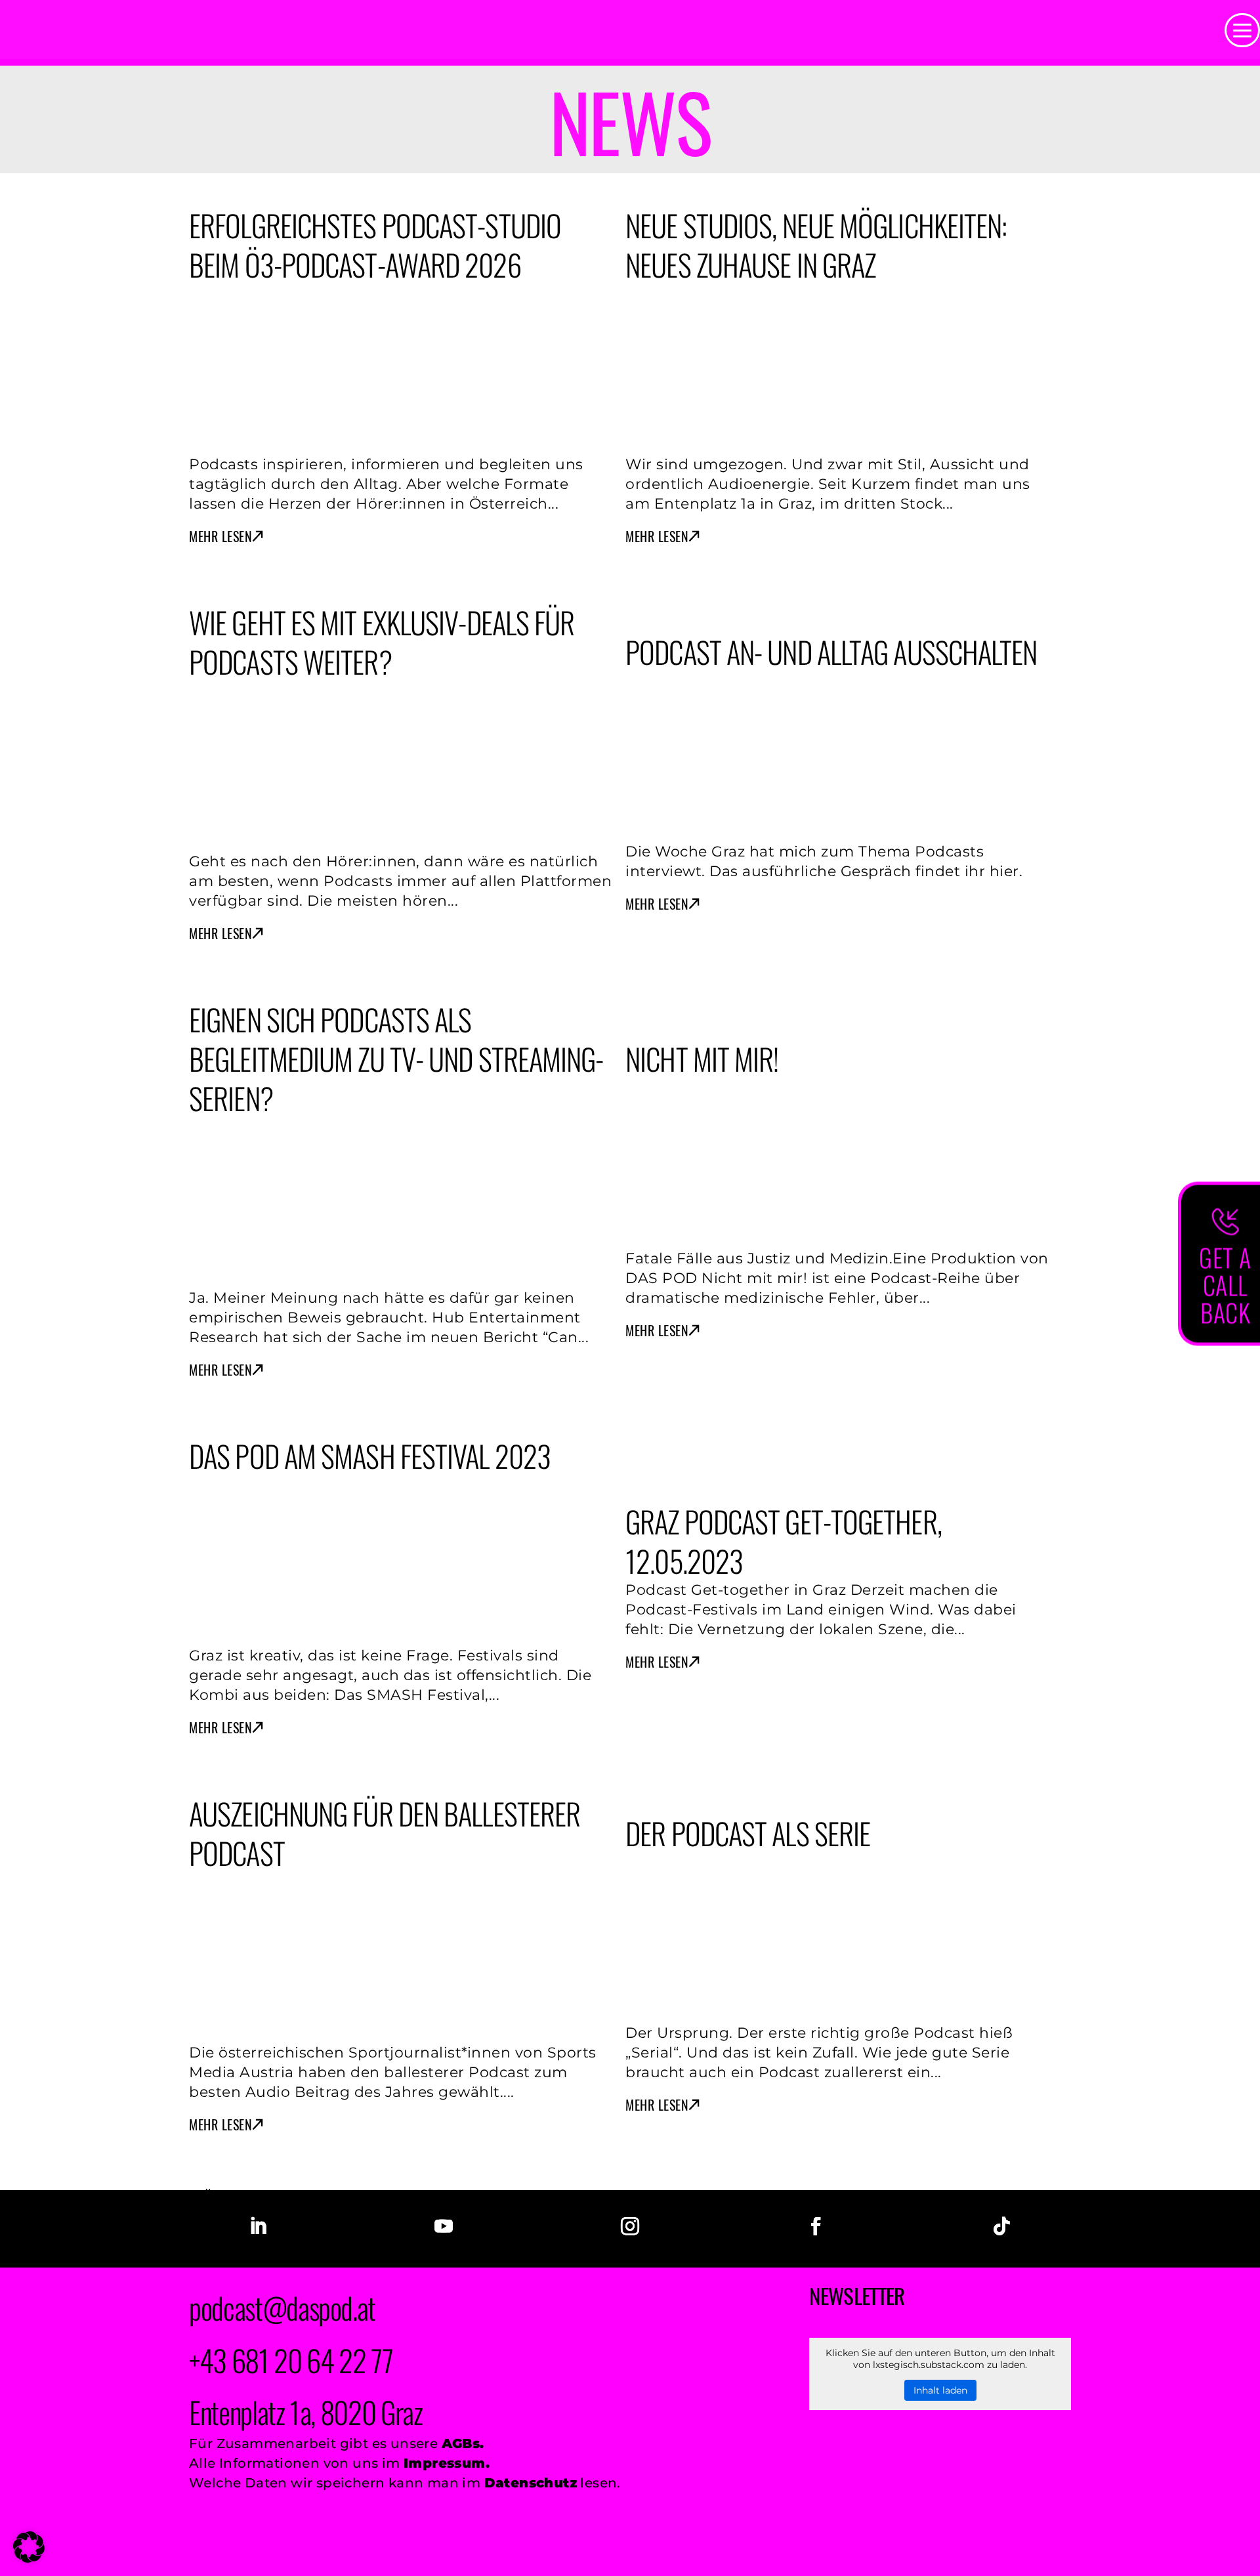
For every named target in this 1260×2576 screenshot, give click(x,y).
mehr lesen (220, 537)
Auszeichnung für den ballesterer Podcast (385, 1833)
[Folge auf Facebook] (816, 2226)
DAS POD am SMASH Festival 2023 (370, 1455)
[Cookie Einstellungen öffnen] (29, 2557)
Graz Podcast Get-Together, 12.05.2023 (784, 1541)
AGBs (461, 2443)
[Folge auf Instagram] (630, 2226)
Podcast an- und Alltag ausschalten (831, 651)
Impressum (445, 2463)
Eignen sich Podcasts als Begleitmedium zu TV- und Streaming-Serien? (396, 1058)
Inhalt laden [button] (940, 2390)
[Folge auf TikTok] (1002, 2226)
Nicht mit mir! (702, 1058)
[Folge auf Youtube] (444, 2226)
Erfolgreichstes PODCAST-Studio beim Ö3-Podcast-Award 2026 (375, 244)
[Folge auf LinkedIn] (258, 2226)
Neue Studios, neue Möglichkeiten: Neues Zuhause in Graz (816, 244)
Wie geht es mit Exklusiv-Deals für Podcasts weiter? (382, 642)
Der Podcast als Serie (748, 1833)
